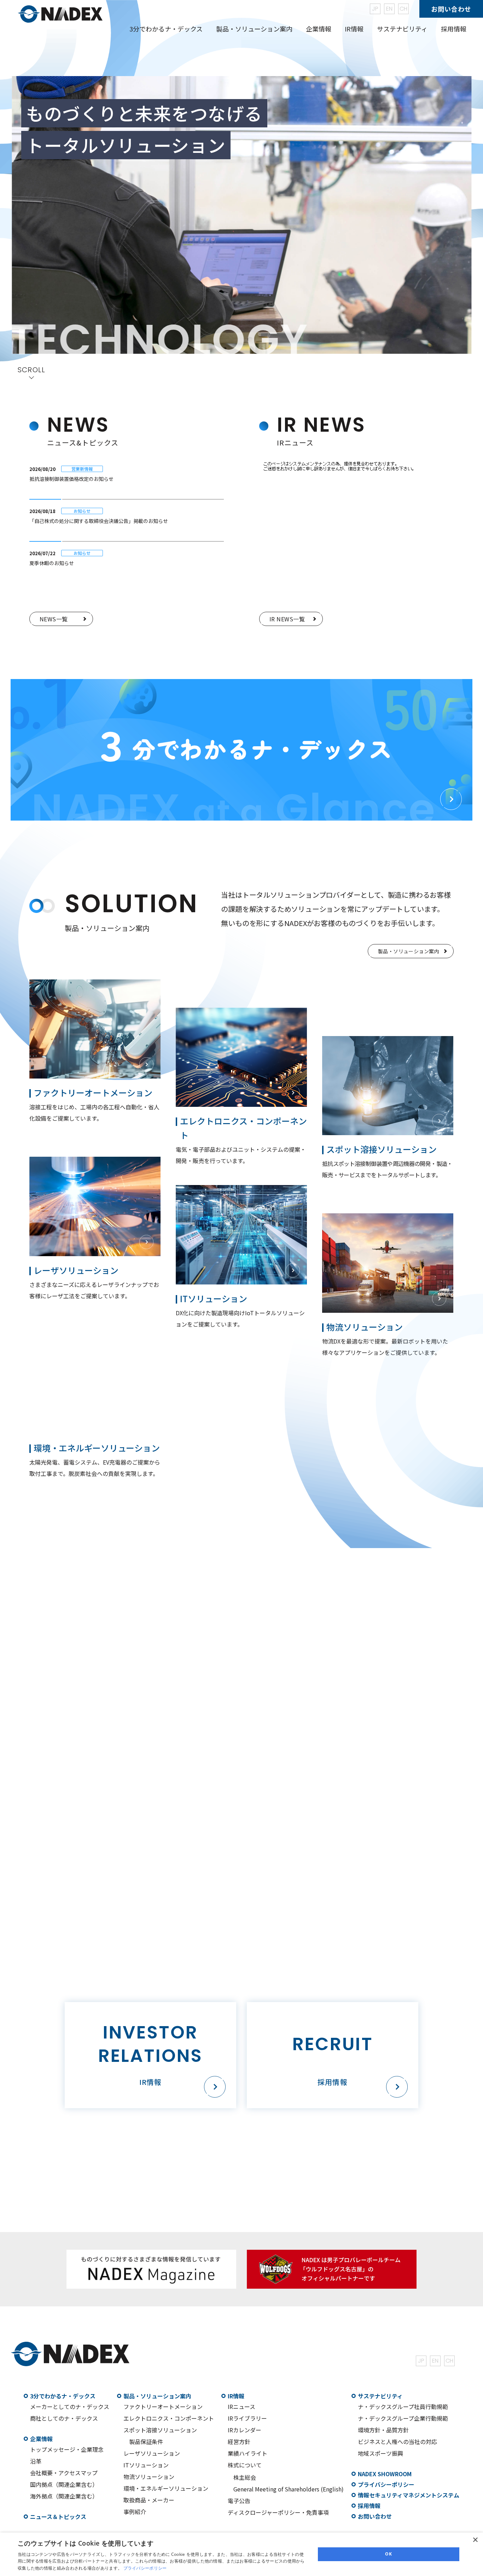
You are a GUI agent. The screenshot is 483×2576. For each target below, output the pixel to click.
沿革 (36, 2461)
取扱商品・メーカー (149, 2500)
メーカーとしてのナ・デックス (70, 2407)
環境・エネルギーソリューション (166, 2488)
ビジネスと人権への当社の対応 (397, 2442)
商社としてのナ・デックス (64, 2418)
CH (403, 9)
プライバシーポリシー (386, 2484)
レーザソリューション (152, 2453)
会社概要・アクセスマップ (64, 2473)
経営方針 (239, 2442)
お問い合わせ (451, 9)
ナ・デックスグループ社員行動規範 (403, 2407)
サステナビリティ (380, 2396)
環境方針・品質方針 (383, 2430)
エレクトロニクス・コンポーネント (169, 2418)
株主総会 (245, 2477)
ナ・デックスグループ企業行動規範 (403, 2418)
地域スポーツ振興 (380, 2453)
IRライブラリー (247, 2418)
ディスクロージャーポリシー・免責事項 (278, 2512)
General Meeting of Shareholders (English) (289, 2489)
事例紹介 (135, 2512)
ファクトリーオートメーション (163, 2407)
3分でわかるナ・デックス (63, 2396)
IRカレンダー (245, 2430)
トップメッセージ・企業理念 (67, 2449)
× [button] (475, 2540)
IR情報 (236, 2396)
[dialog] (241, 2554)
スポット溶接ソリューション (160, 2430)
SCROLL (31, 370)
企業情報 (41, 2439)
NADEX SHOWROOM (385, 2474)
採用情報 (454, 29)
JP (375, 9)
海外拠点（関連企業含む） (64, 2496)
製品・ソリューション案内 (157, 2396)
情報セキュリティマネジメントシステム (409, 2495)
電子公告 (239, 2501)
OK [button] (388, 2554)
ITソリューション (146, 2465)
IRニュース (241, 2407)
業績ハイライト (248, 2453)
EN (389, 9)
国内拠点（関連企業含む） (64, 2484)
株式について (245, 2465)
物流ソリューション (149, 2477)
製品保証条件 (146, 2442)
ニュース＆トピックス (58, 2517)
